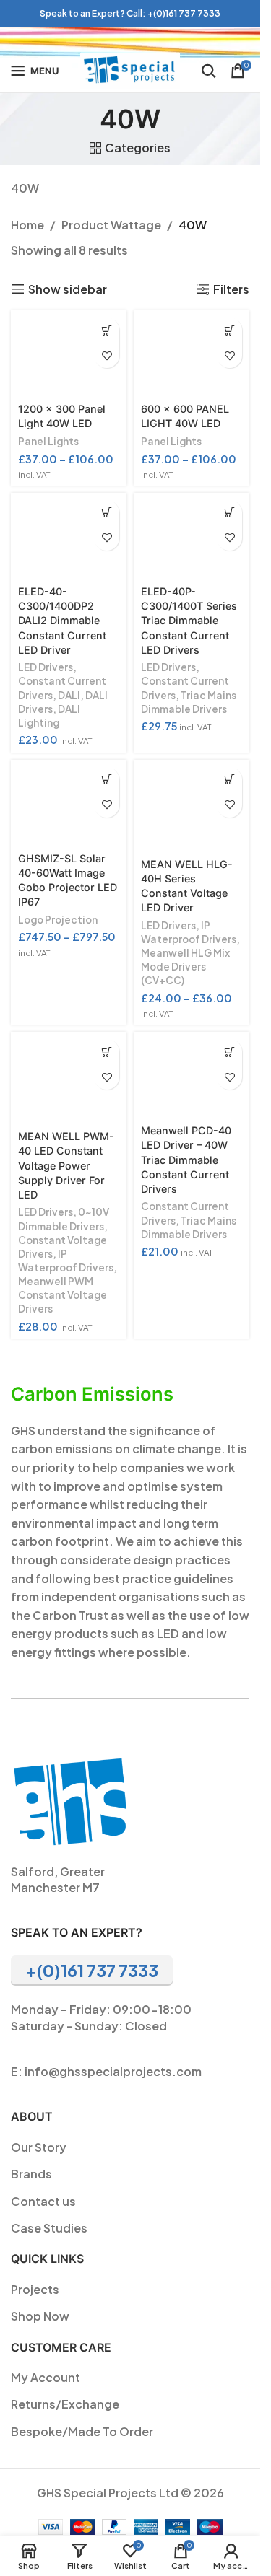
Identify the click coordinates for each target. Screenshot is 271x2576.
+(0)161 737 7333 (184, 13)
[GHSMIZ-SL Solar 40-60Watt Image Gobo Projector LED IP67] (69, 803)
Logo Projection (58, 920)
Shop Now (40, 2316)
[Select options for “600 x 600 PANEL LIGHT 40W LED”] (229, 330)
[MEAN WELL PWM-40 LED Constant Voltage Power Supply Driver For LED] (69, 1078)
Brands (31, 2174)
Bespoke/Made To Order (82, 2431)
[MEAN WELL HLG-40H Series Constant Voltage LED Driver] (192, 806)
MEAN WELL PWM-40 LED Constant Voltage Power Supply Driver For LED (66, 1165)
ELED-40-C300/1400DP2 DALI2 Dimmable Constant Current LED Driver (62, 621)
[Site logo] (130, 69)
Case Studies (49, 2228)
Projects (35, 2289)
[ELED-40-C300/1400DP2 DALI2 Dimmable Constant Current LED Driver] (69, 536)
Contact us (43, 2201)
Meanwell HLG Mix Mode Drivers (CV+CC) (185, 967)
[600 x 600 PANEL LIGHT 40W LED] (192, 354)
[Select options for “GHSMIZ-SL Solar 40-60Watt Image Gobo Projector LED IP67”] (107, 780)
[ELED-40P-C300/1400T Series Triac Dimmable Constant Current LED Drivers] (192, 536)
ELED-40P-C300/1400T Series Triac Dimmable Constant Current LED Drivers (189, 621)
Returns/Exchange (65, 2404)
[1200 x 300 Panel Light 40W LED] (69, 354)
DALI (69, 695)
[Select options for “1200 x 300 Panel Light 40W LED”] (107, 330)
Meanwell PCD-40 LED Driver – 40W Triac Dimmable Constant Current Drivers (186, 1160)
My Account (46, 2377)
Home (27, 225)
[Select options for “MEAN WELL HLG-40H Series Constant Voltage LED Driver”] (229, 780)
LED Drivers (46, 667)
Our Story (39, 2147)
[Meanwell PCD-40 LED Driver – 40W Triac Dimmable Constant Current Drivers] (192, 1075)
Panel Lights (48, 441)
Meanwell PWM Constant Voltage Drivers (63, 1295)
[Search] (209, 71)
